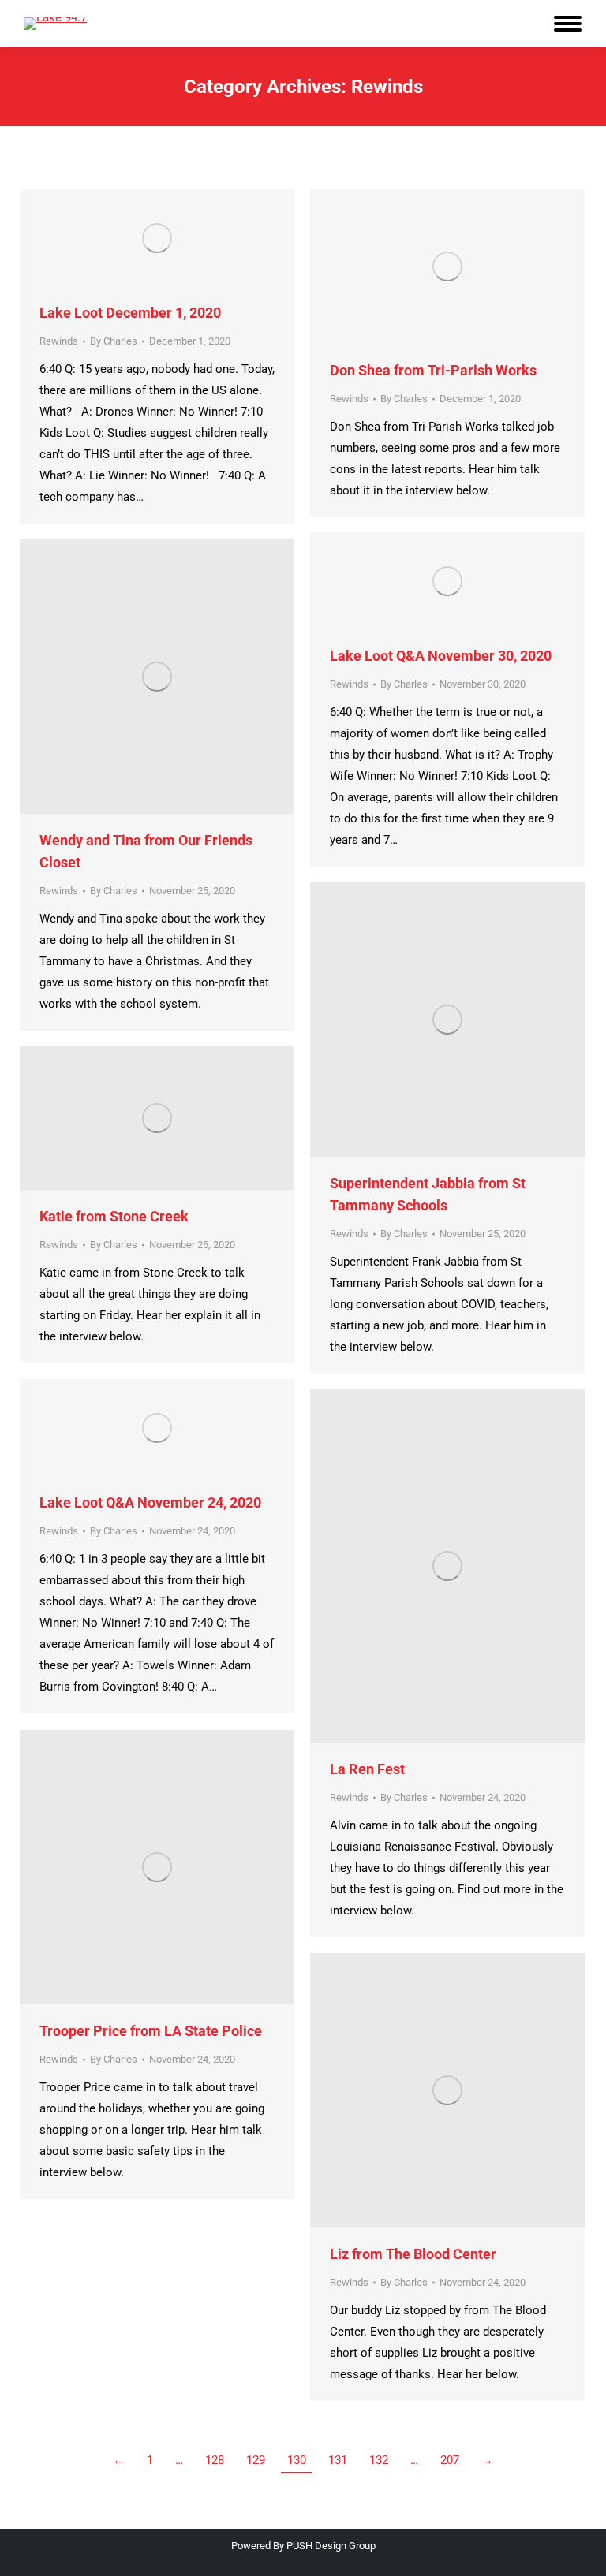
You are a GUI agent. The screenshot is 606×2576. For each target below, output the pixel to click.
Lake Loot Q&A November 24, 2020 (150, 1502)
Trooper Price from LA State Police (151, 2031)
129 (256, 2460)
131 (338, 2460)
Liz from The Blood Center (413, 2254)
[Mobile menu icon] (568, 24)
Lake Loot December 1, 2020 (130, 313)
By (114, 341)
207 (450, 2460)
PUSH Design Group (331, 2546)
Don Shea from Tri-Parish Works (433, 370)
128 (215, 2460)
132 (379, 2460)
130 (297, 2460)
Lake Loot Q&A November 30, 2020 (441, 656)
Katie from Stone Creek (114, 1216)
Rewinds (59, 341)
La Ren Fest (367, 1769)
